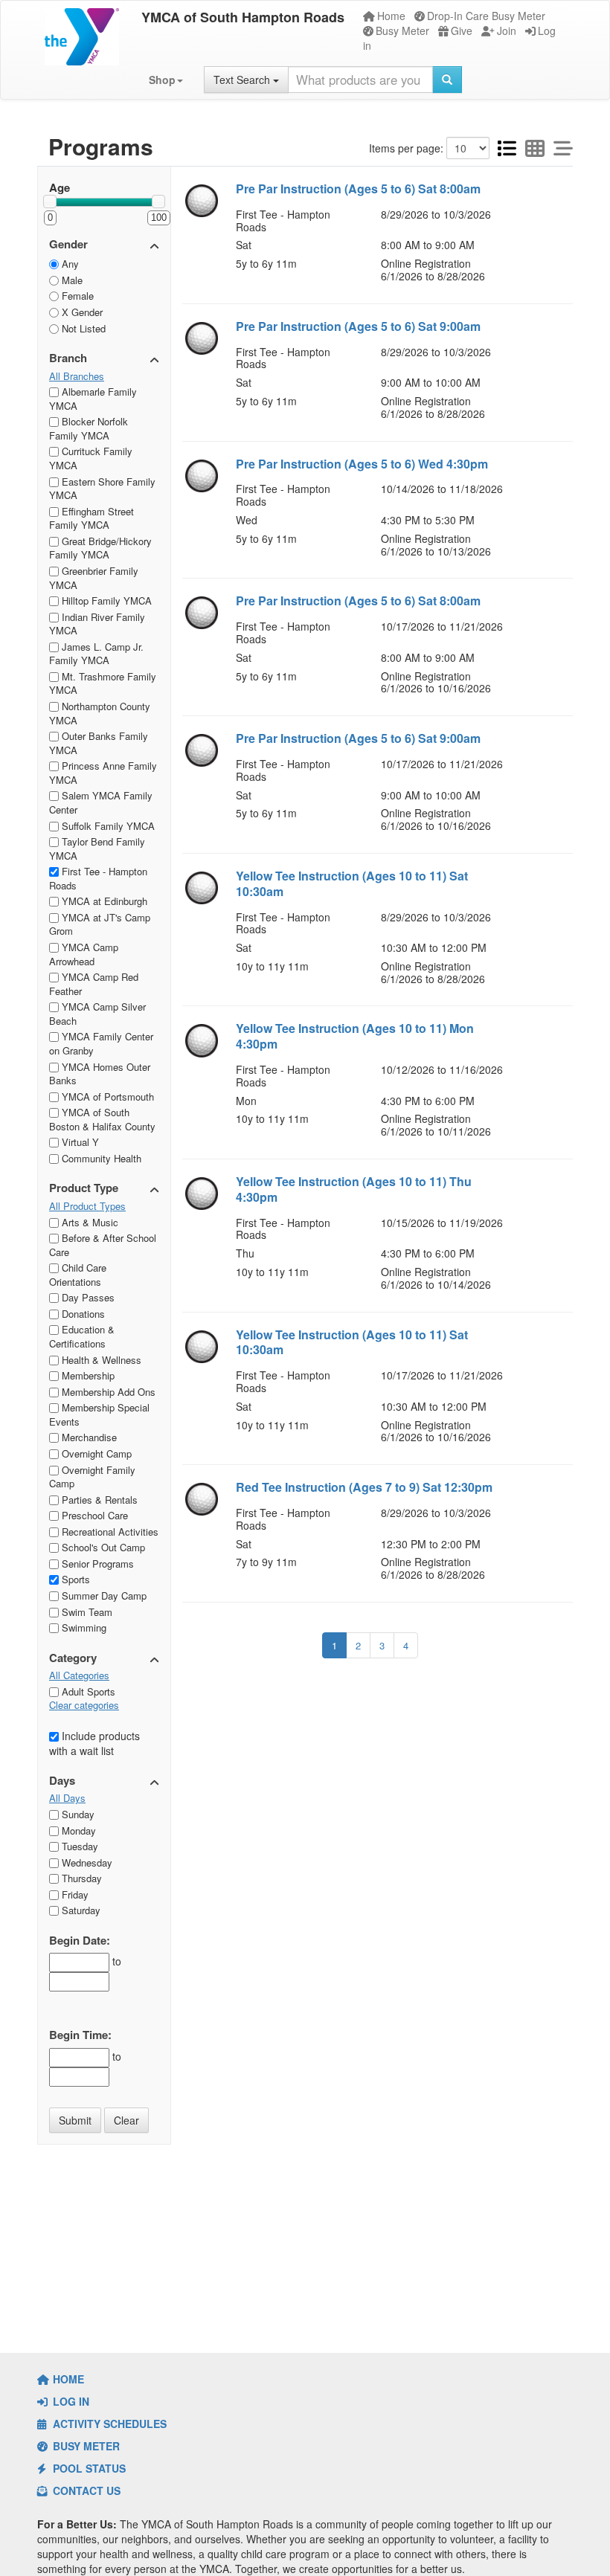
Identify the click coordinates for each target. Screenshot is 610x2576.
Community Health (100, 1158)
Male (71, 280)
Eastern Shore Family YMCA (102, 489)
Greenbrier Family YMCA (94, 578)
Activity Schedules (108, 2424)
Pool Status (88, 2468)
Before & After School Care (103, 1245)
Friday (74, 1894)
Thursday (80, 1878)
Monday (77, 1830)
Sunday (77, 1814)
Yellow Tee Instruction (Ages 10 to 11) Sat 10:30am (352, 883)
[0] (50, 202)
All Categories (79, 1675)
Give (462, 30)
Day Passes (87, 1297)
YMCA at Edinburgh (103, 901)
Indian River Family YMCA (97, 624)
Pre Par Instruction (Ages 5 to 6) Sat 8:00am (358, 189)
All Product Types (87, 1206)
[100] (158, 202)
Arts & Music (89, 1222)
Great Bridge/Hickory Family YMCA (100, 548)
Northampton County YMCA (100, 713)
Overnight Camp (95, 1453)
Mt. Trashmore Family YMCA (103, 683)
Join (507, 30)
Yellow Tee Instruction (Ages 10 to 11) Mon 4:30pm (355, 1036)
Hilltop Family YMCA (105, 600)
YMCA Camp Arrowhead (84, 954)
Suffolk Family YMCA (107, 826)
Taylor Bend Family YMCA (97, 849)
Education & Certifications (82, 1336)
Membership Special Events (99, 1414)
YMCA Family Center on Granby (101, 1043)
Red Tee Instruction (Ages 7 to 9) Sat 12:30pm (364, 1487)
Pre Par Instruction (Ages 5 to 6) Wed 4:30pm (362, 464)
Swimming (83, 1627)
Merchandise (88, 1437)
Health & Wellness (100, 1360)
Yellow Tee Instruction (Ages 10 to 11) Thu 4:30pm (354, 1189)
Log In (70, 2401)
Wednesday (86, 1862)
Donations (82, 1314)
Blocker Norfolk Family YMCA (89, 428)
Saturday (80, 1910)
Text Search (243, 80)
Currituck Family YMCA (91, 458)
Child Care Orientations (78, 1275)
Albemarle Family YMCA (93, 399)
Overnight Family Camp (92, 1477)
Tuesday (78, 1846)
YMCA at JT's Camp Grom (100, 924)
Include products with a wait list (94, 1743)
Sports (74, 1579)
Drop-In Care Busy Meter (486, 16)
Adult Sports (87, 1691)
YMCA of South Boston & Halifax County (102, 1119)
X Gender (81, 312)
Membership (87, 1375)
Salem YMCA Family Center (101, 802)
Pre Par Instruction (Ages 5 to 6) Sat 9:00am (358, 326)
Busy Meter (402, 30)
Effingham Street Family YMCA (91, 518)
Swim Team (86, 1612)
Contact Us (85, 2490)
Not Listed (82, 328)
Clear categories (84, 1705)
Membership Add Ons (107, 1392)
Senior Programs (96, 1564)
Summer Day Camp (103, 1595)
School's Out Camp (102, 1547)
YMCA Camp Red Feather (94, 984)
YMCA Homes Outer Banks (100, 1074)
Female (76, 296)
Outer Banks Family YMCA (99, 743)
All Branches (77, 376)
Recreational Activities (109, 1532)
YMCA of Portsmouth (106, 1097)
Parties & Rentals (98, 1500)
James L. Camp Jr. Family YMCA (96, 654)
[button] (166, 80)
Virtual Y (79, 1142)
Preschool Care (93, 1515)
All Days (67, 1798)
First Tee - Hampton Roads (98, 878)
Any (69, 264)
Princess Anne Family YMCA (103, 773)
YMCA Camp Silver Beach (97, 1014)
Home (391, 16)
